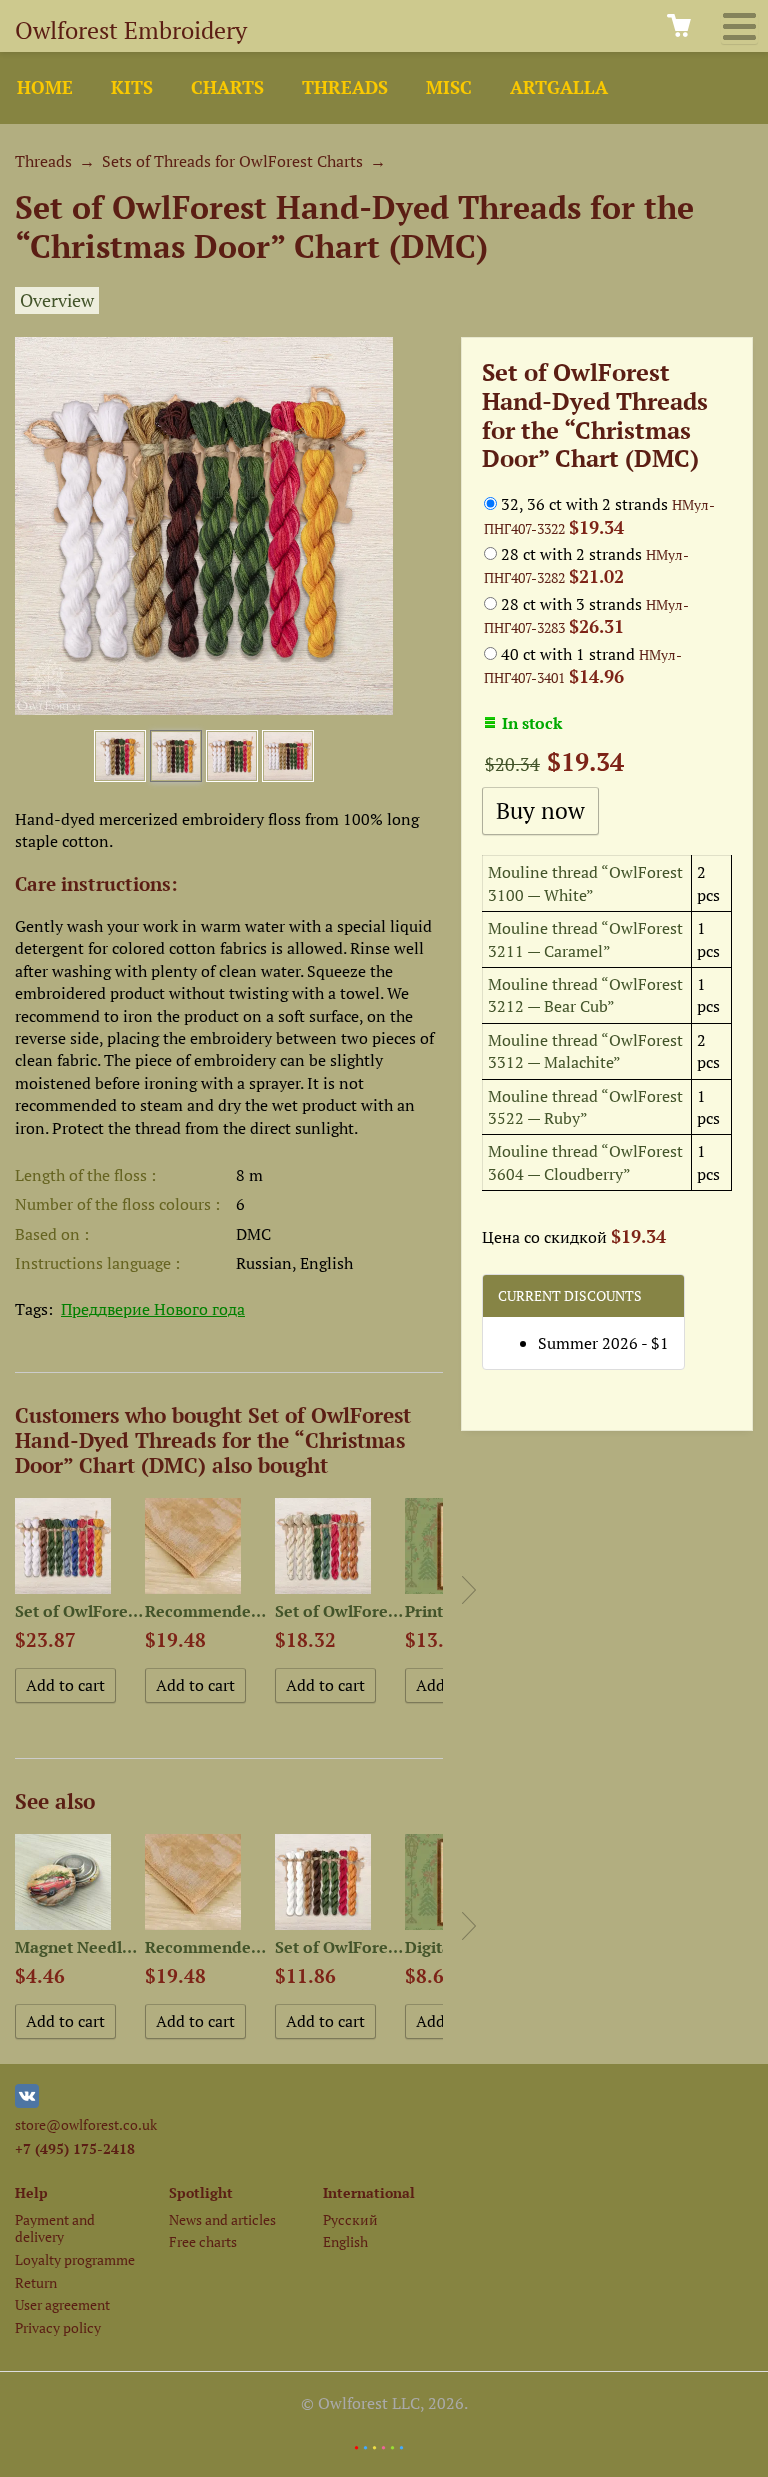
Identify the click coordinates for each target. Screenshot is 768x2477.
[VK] (27, 2102)
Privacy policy (58, 2327)
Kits (132, 87)
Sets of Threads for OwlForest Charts (232, 161)
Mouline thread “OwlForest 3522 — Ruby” (585, 1107)
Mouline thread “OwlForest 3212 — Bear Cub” (585, 995)
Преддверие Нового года (153, 1309)
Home (45, 87)
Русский (350, 2219)
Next (469, 1590)
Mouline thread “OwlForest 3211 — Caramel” (585, 939)
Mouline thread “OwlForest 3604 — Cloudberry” (585, 1162)
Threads (345, 87)
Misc (449, 87)
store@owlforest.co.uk (86, 2124)
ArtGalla (559, 87)
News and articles (222, 2219)
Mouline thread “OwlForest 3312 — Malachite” (585, 1051)
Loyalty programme (75, 2259)
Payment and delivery (55, 2228)
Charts (227, 87)
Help (31, 2192)
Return (36, 2282)
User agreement (62, 2304)
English (345, 2241)
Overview (57, 300)
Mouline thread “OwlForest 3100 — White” (585, 883)
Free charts (203, 2241)
